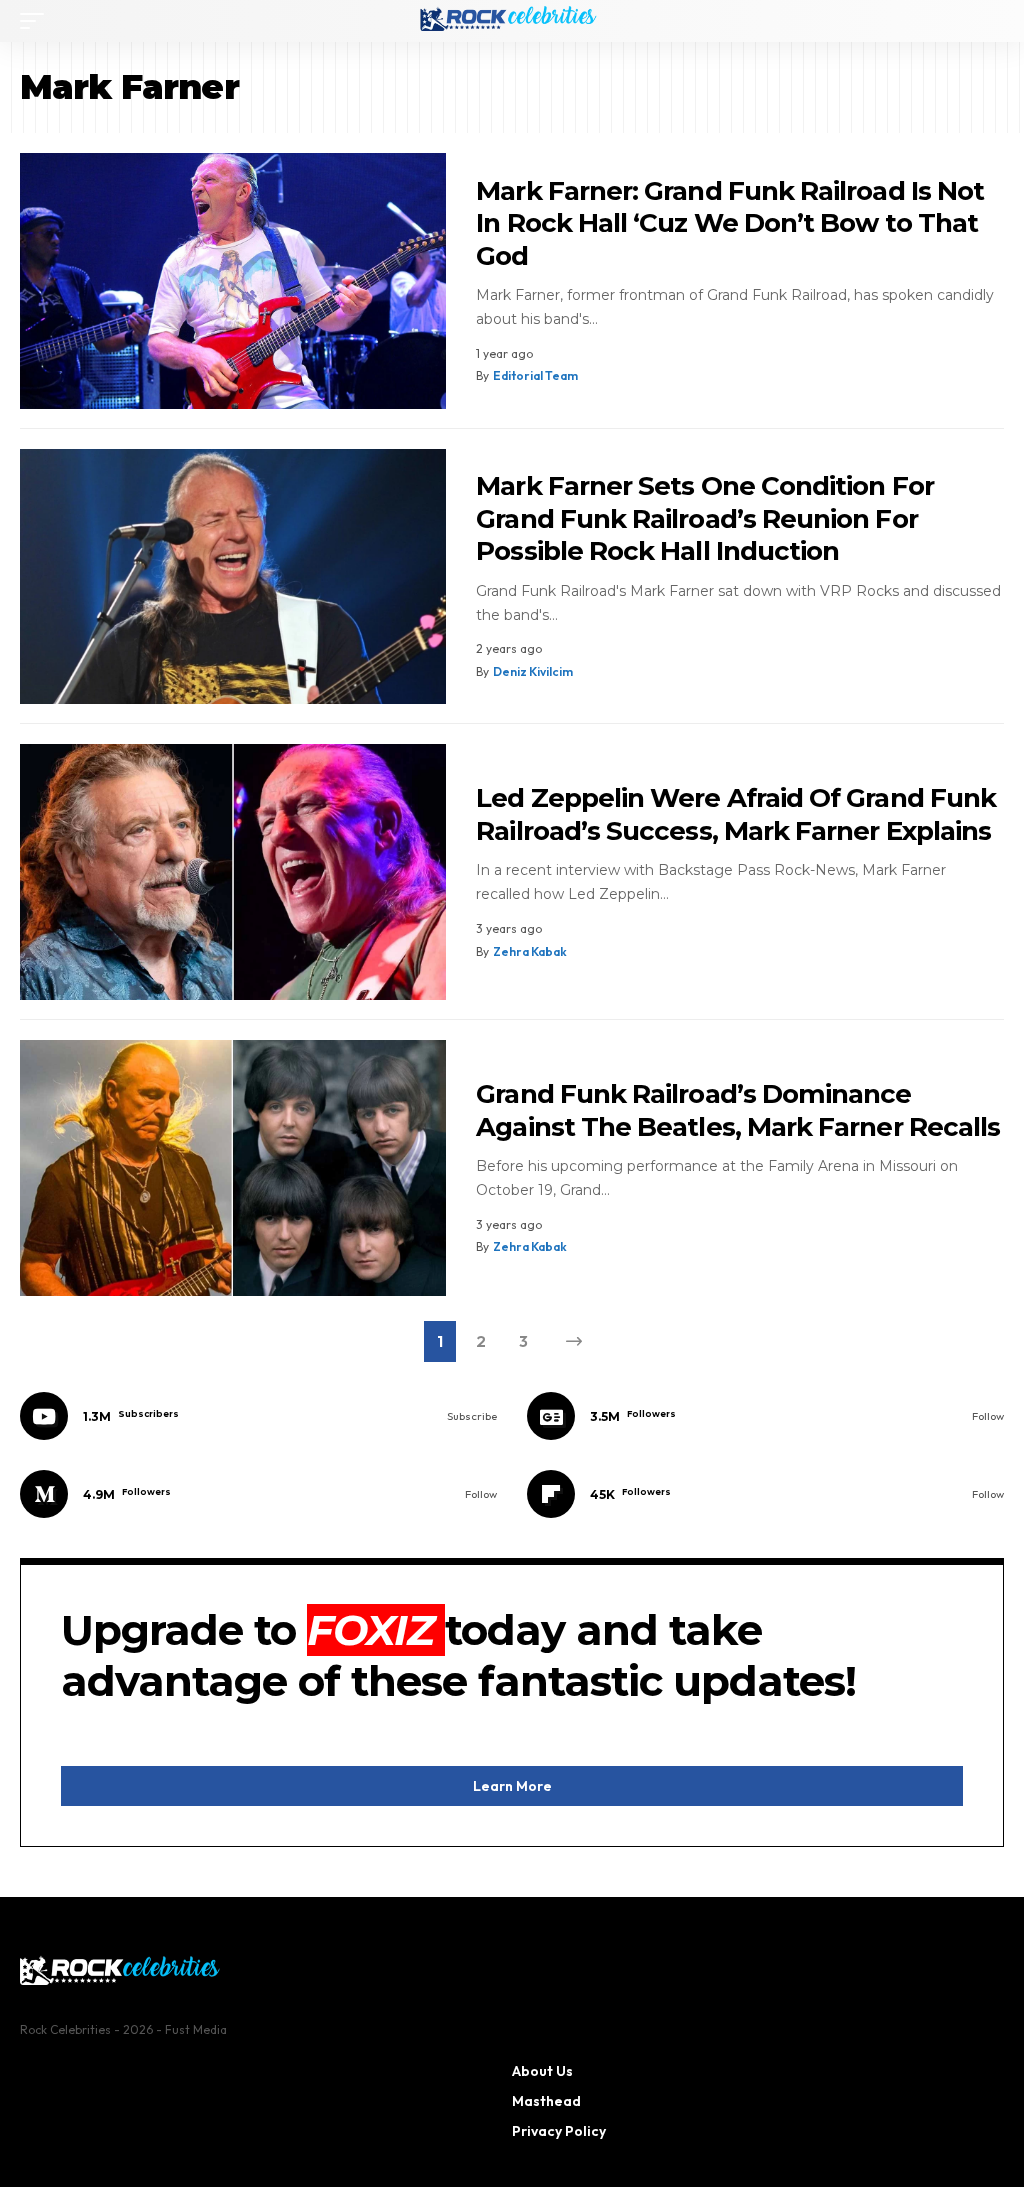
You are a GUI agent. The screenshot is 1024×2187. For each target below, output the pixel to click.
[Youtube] (258, 1416)
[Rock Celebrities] (512, 21)
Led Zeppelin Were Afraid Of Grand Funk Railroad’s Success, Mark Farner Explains (736, 814)
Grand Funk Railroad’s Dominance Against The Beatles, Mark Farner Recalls (738, 1110)
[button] (37, 21)
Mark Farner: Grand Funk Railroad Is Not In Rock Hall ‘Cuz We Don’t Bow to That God (730, 223)
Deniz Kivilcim (533, 671)
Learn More (512, 1786)
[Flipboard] (765, 1494)
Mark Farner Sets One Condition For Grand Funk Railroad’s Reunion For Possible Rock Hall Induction (704, 518)
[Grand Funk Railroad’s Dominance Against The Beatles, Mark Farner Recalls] (233, 1168)
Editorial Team (535, 375)
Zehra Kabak (530, 951)
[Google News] (765, 1416)
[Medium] (258, 1494)
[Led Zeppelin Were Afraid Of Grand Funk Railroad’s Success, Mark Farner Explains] (233, 872)
